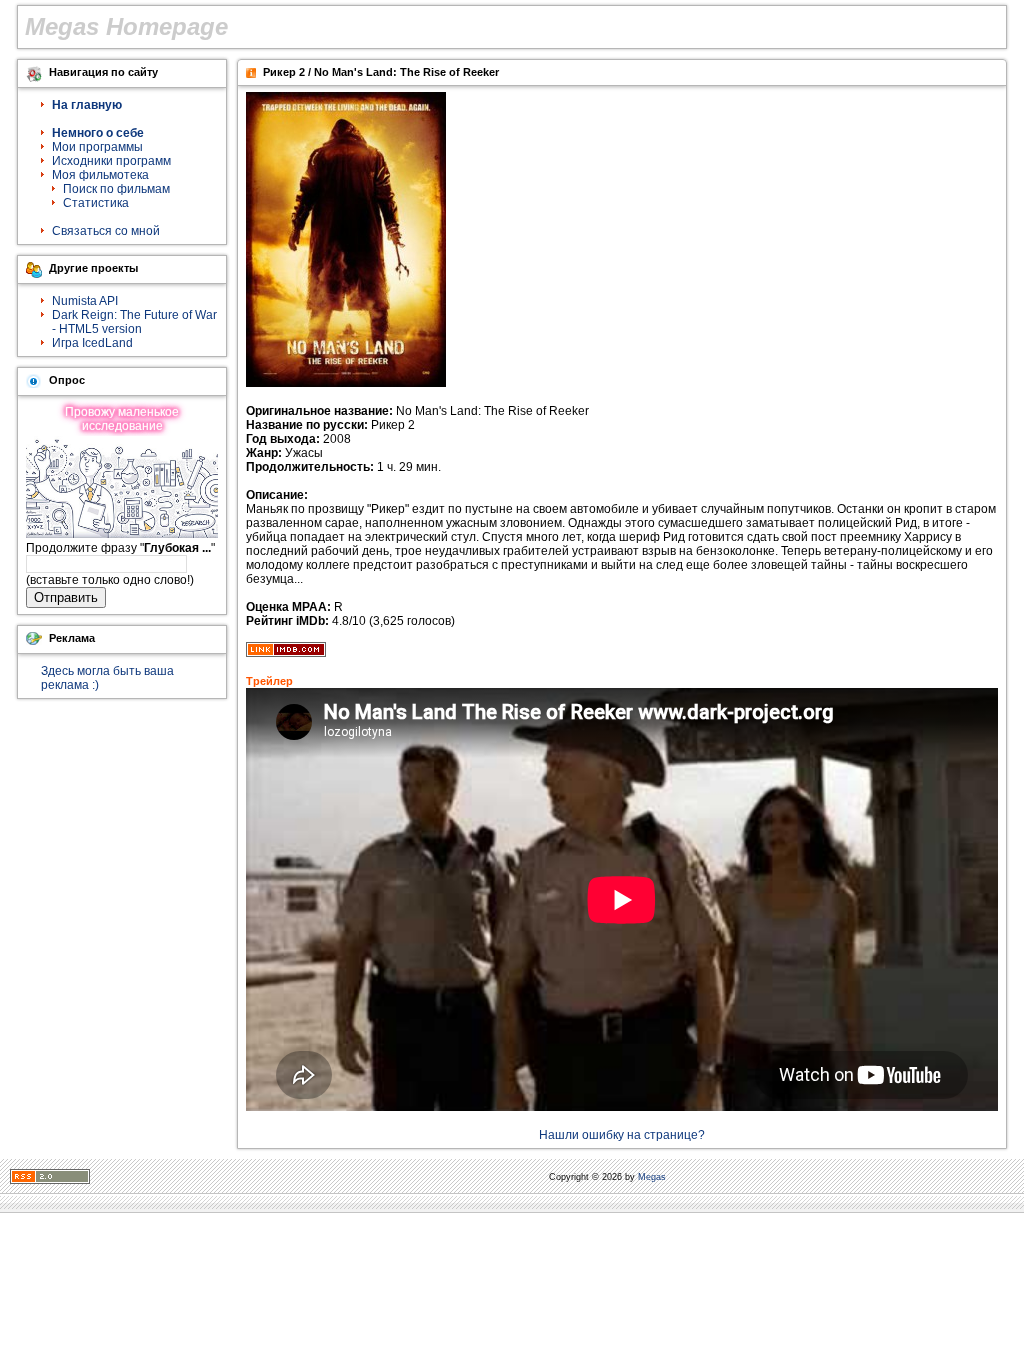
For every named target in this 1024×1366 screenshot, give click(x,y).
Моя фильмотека (100, 175)
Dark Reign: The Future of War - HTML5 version (134, 322)
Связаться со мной (106, 231)
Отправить (66, 597)
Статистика (96, 203)
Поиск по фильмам (116, 189)
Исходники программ (111, 161)
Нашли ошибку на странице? (622, 1135)
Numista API (85, 301)
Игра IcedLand (92, 343)
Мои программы (97, 147)
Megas (652, 1177)
